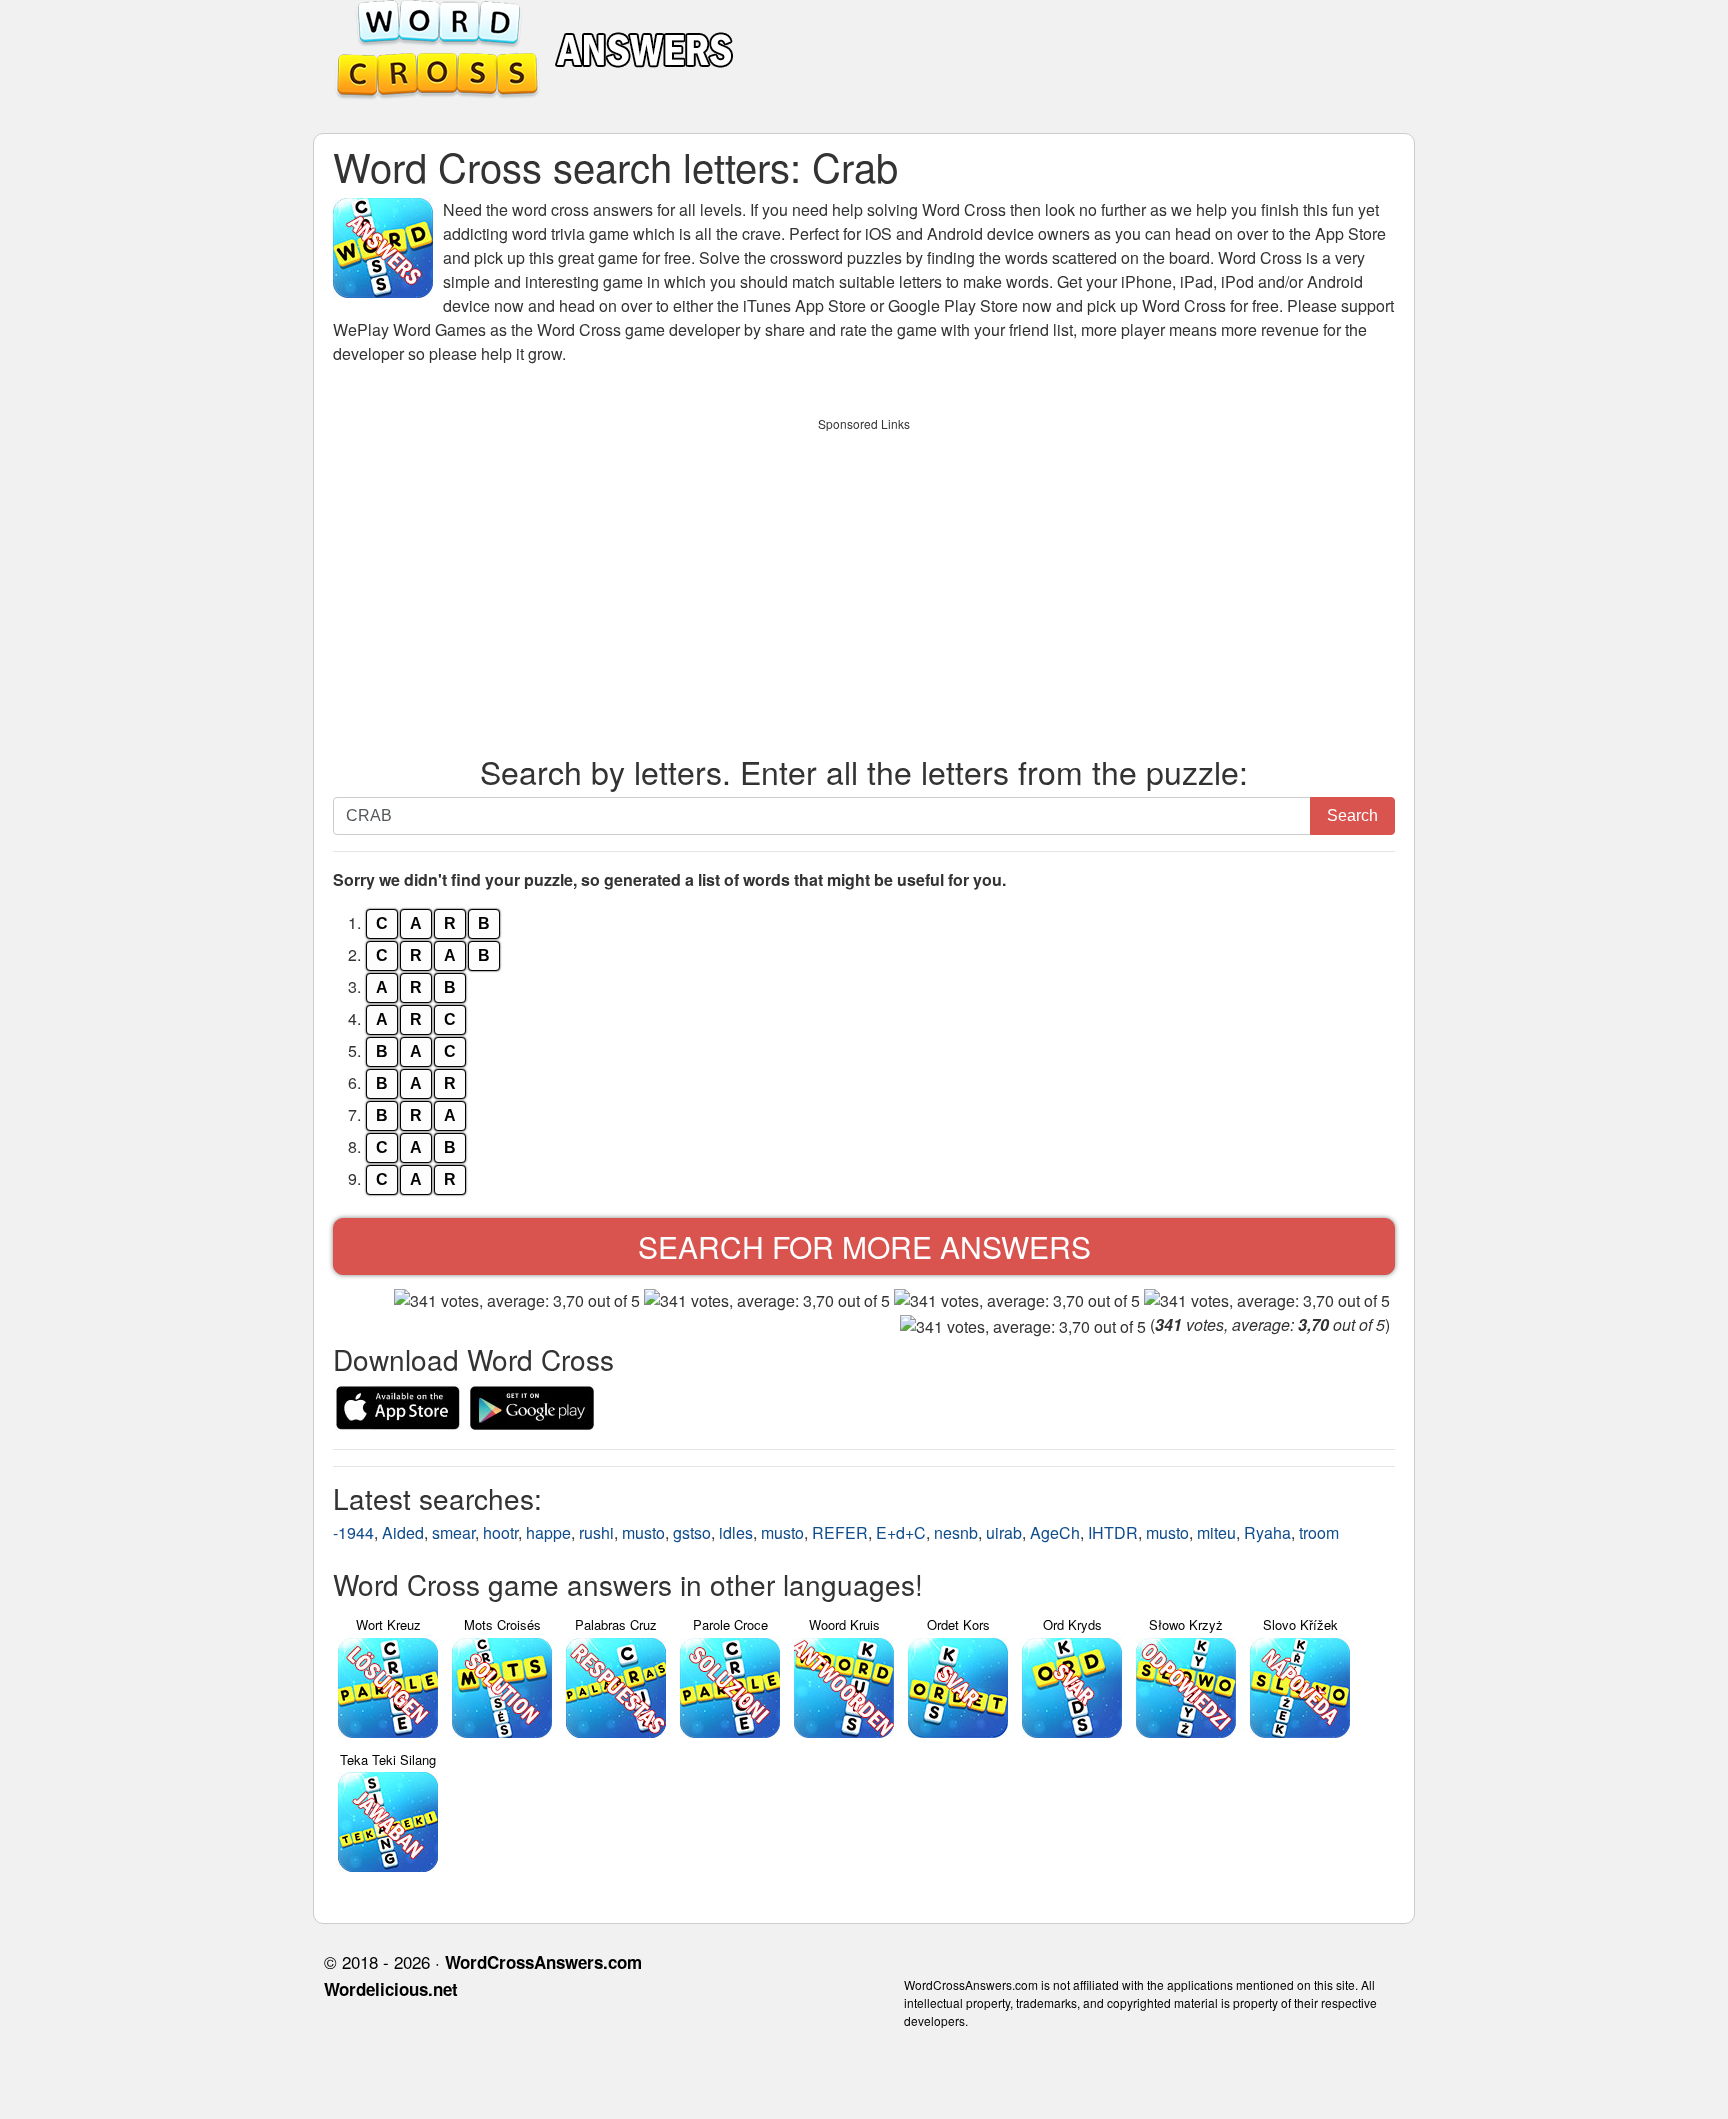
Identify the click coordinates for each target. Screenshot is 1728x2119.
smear (453, 1532)
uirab (1004, 1532)
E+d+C (901, 1532)
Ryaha (1267, 1532)
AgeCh (1055, 1532)
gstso (692, 1532)
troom (1319, 1532)
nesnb (956, 1532)
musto (643, 1532)
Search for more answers (864, 1246)
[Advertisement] (864, 581)
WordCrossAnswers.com (543, 1962)
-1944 (353, 1532)
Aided (403, 1532)
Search (1352, 815)
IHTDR (1113, 1532)
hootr (500, 1532)
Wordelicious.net (391, 1989)
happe (548, 1532)
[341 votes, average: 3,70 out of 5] (517, 1301)
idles (736, 1532)
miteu (1216, 1532)
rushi (596, 1532)
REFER (840, 1532)
